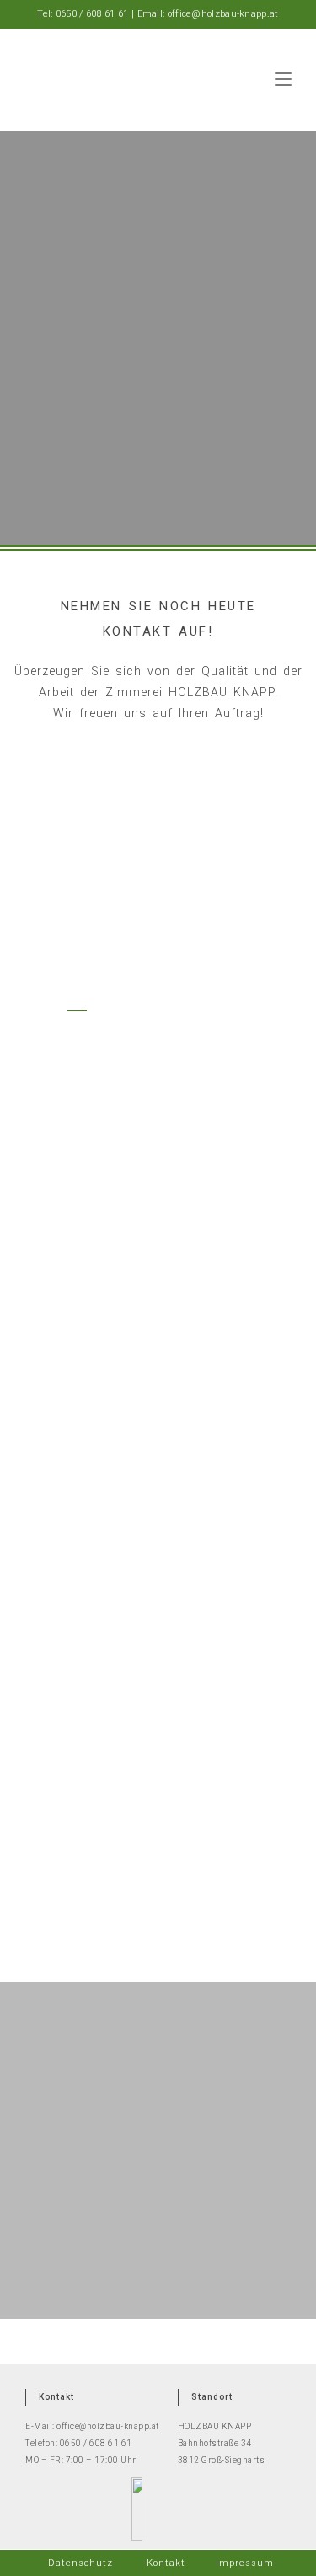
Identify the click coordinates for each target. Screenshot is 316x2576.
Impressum (245, 2563)
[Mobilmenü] (283, 79)
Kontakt (166, 2563)
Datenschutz (80, 2563)
